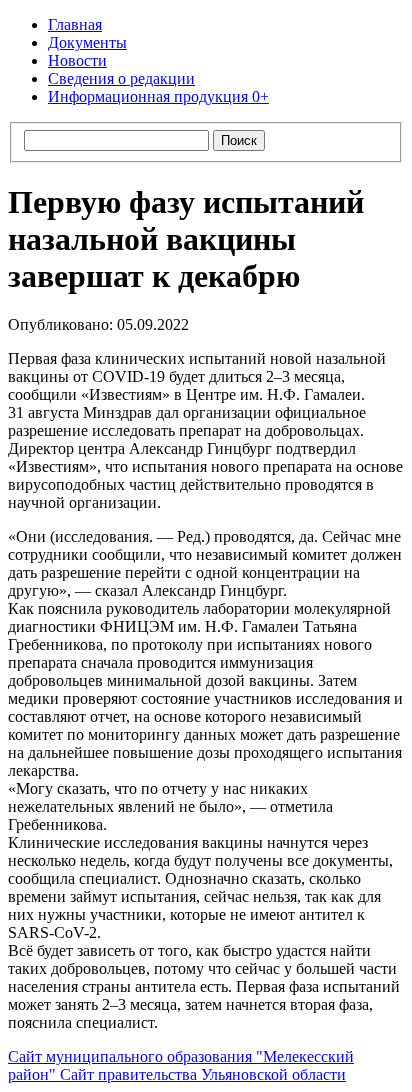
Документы (87, 42)
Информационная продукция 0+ (158, 96)
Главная (75, 24)
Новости (77, 60)
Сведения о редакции (121, 78)
